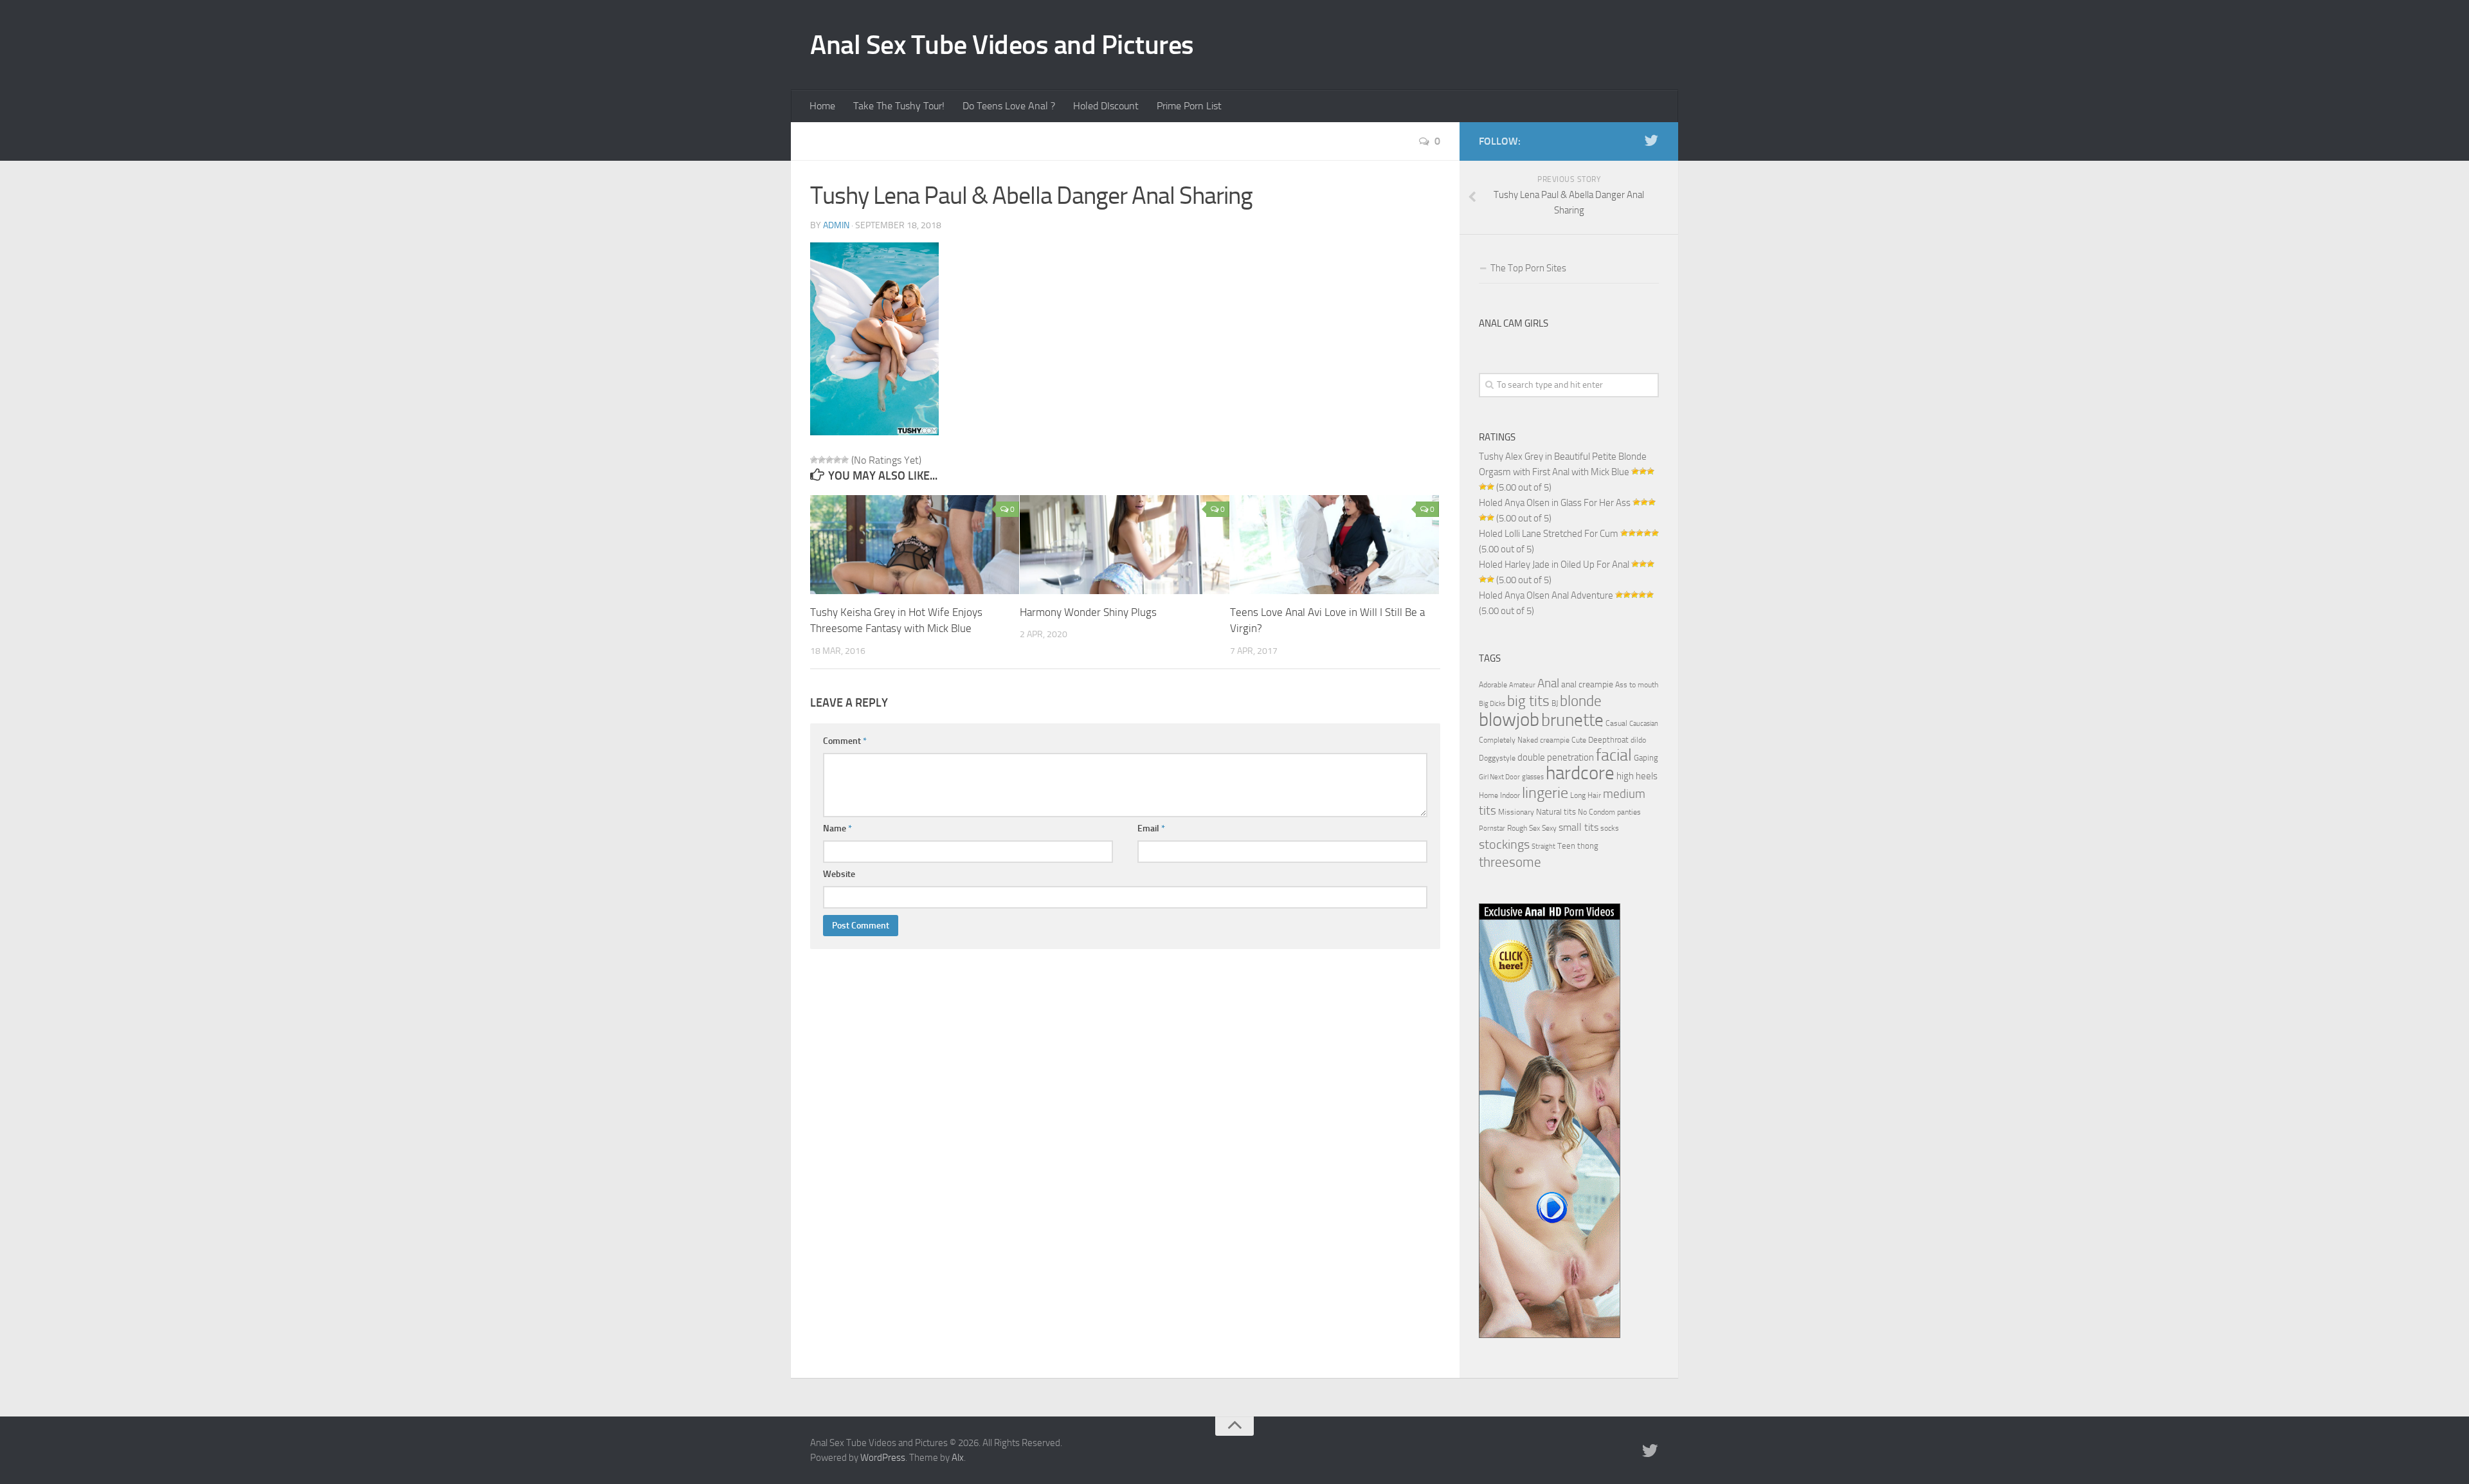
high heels (1637, 776)
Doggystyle (1497, 758)
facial (1614, 755)
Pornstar (1492, 828)
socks (1610, 828)
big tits (1528, 701)
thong (1588, 846)
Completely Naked (1508, 740)
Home (822, 106)
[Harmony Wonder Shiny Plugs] (1124, 545)
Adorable (1493, 685)
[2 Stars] (822, 460)
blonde (1581, 701)
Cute (1579, 740)
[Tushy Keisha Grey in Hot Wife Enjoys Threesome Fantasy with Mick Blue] (915, 545)
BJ (1555, 703)
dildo (1638, 740)
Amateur (1522, 685)
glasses (1533, 777)
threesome (1510, 862)
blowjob (1509, 719)
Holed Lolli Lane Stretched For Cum (1549, 534)
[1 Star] (814, 460)
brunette (1572, 720)
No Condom (1596, 812)
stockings (1504, 844)
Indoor (1510, 795)
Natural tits (1556, 811)
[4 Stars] (837, 460)
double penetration (1556, 757)
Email (1151, 828)
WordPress (883, 1458)
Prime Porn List (1189, 106)
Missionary (1516, 812)
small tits (1578, 827)
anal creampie (1587, 684)
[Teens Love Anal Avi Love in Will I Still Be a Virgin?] (1334, 545)
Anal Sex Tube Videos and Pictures (1002, 45)
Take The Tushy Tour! (899, 106)
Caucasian (1644, 724)
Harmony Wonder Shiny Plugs (1088, 612)
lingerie (1545, 793)
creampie (1555, 740)
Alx (958, 1458)
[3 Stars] (829, 460)
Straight (1543, 846)
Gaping (1646, 757)
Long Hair (1586, 795)
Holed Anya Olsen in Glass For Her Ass (1555, 503)
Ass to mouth (1637, 685)
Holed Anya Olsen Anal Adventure (1546, 595)
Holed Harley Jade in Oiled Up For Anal (1554, 565)
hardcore (1580, 773)
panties (1629, 812)
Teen (1566, 846)
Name (837, 828)
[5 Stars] (845, 460)
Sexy (1549, 828)
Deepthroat (1608, 739)
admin (836, 225)
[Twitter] (1651, 141)
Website (839, 874)
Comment (845, 741)
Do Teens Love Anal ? (1009, 106)
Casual (1616, 723)
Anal (1548, 683)
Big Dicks (1492, 704)
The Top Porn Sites (1528, 268)
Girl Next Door (1499, 777)
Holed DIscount (1106, 106)
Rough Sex (1524, 828)
